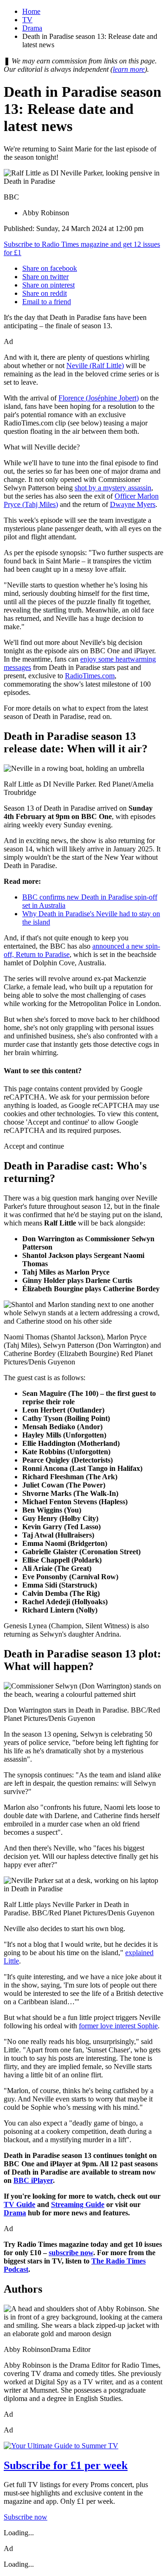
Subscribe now (26, 2517)
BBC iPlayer (33, 2180)
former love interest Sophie (118, 2026)
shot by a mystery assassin (113, 488)
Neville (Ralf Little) (95, 366)
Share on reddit (45, 293)
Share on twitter (45, 277)
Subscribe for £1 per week (66, 2465)
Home (31, 11)
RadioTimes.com (90, 676)
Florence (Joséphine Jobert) (99, 398)
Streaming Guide (78, 2204)
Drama (32, 28)
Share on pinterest (48, 285)
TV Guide (19, 2204)
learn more (129, 69)
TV (27, 20)
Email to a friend (47, 302)
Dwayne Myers (133, 504)
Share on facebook (50, 268)
